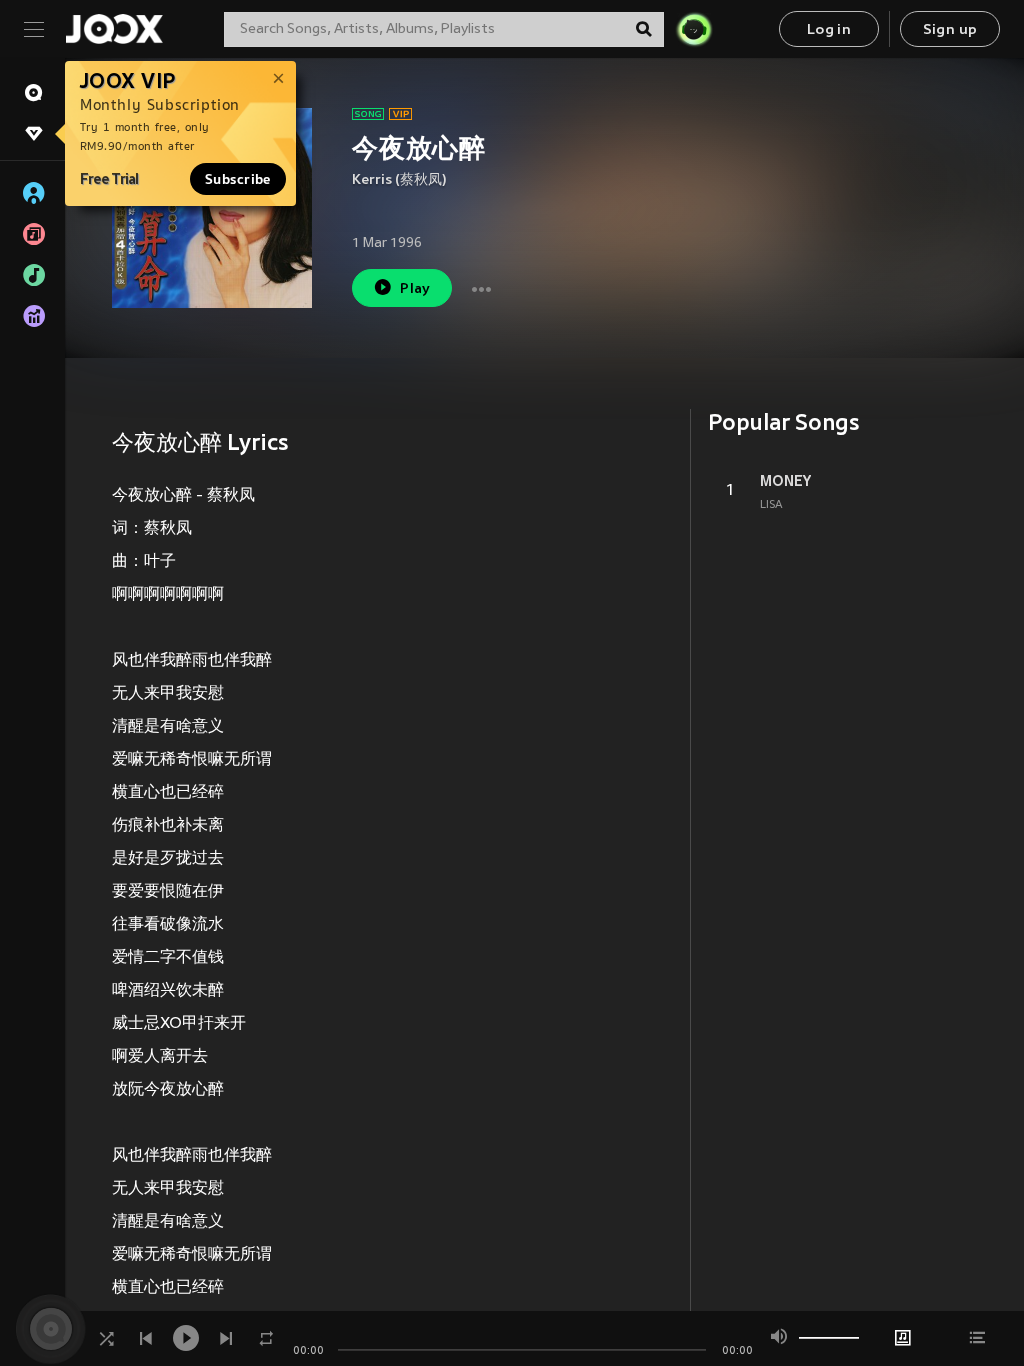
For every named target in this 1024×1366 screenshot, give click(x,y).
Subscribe (238, 179)
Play (415, 289)
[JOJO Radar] (694, 29)
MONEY (785, 481)
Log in (829, 30)
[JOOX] (114, 29)
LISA (771, 505)
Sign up (950, 30)
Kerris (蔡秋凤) (399, 180)
